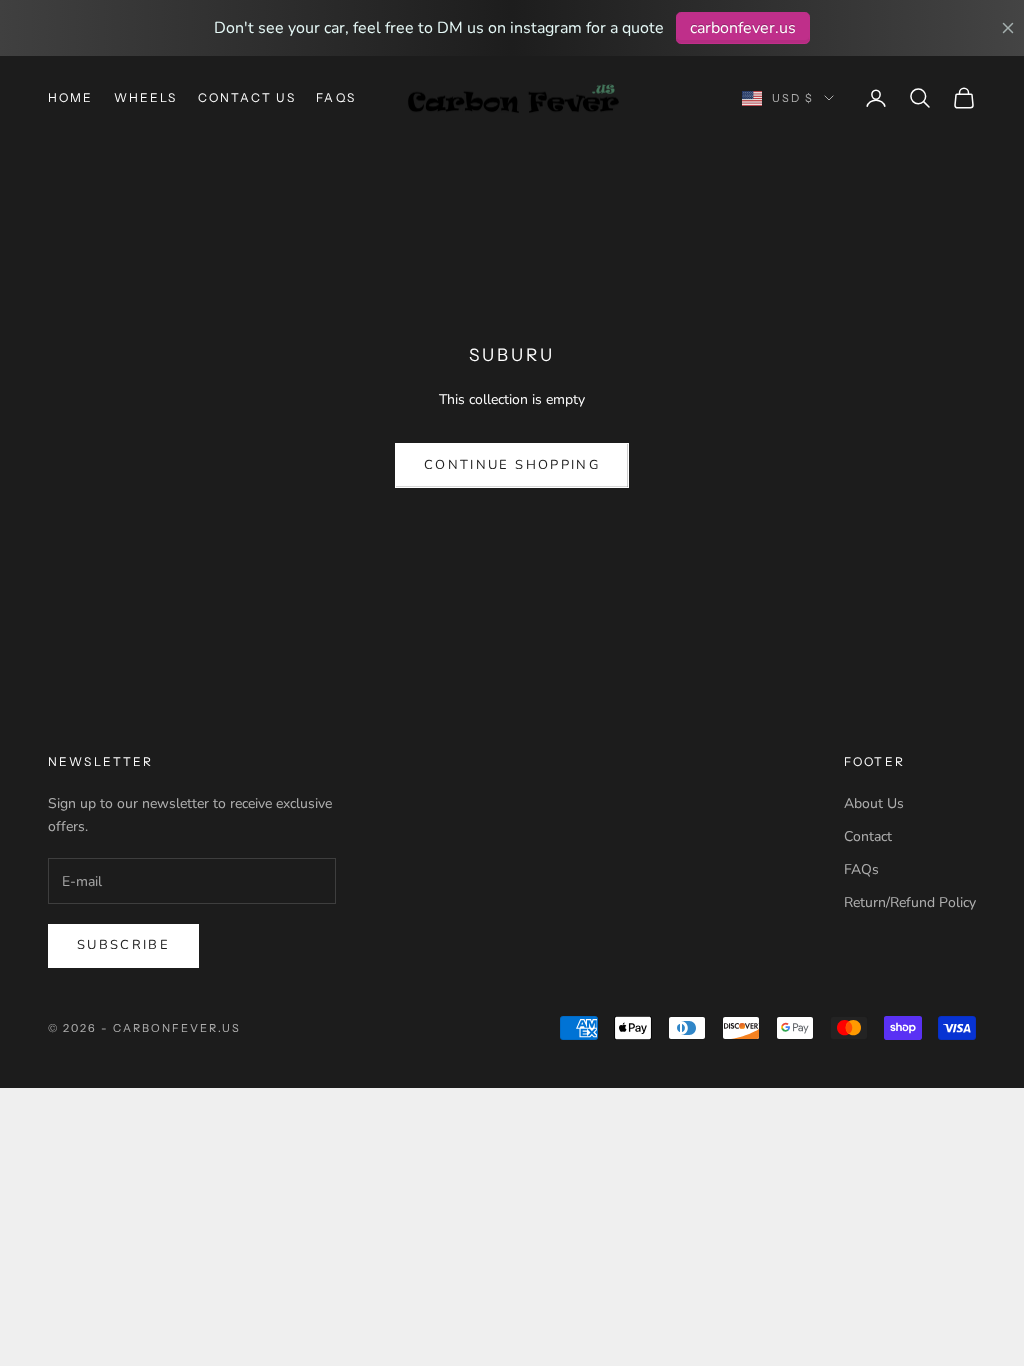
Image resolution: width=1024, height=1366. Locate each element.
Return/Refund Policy (910, 902)
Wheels (146, 97)
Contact (868, 836)
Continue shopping (512, 465)
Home (71, 97)
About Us (874, 803)
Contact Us (247, 97)
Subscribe (123, 945)
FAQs (336, 97)
